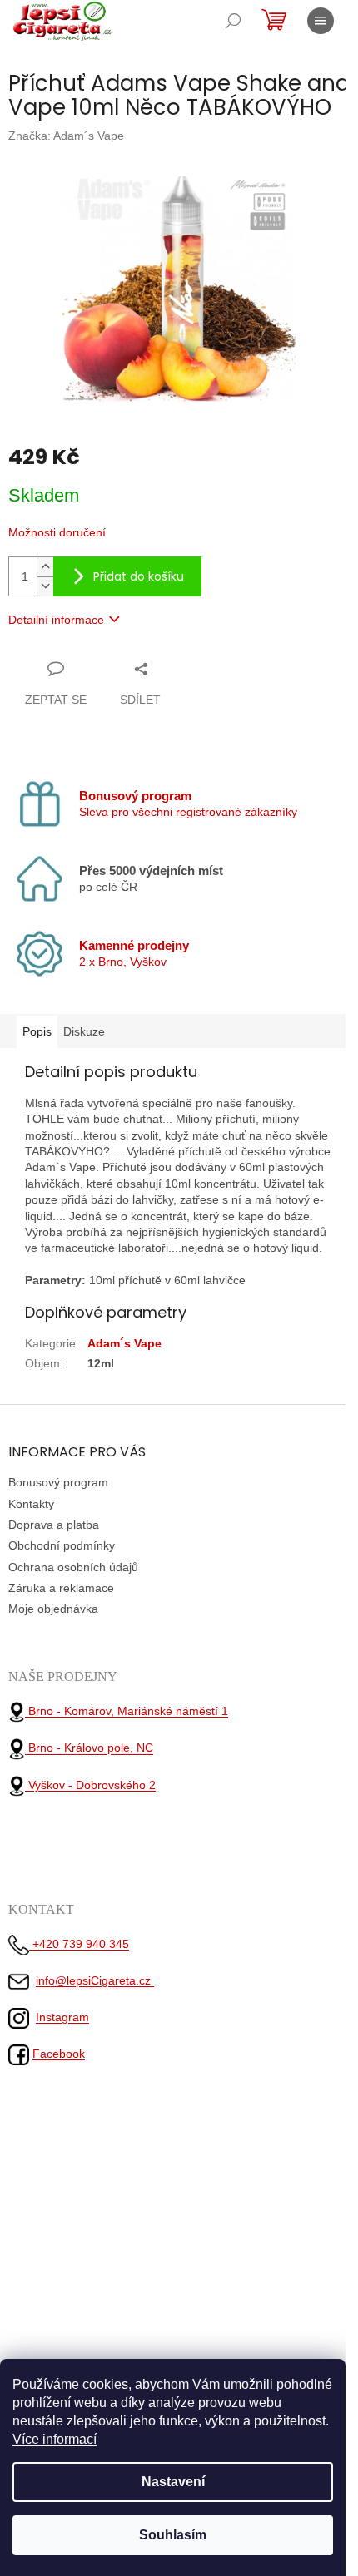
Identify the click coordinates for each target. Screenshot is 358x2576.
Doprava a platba (54, 1525)
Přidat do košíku (139, 576)
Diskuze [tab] (84, 1031)
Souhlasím (173, 2535)
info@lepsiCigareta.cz (95, 1980)
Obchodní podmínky (62, 1545)
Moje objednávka (53, 1609)
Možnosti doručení (57, 532)
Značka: (66, 136)
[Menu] (321, 21)
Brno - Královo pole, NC (89, 1748)
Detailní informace (56, 620)
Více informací (55, 2439)
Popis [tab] (37, 1031)
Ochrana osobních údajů (73, 1567)
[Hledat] (233, 21)
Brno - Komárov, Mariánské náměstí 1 (127, 1711)
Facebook (59, 2054)
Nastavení (173, 2482)
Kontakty (31, 1504)
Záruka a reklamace (61, 1588)
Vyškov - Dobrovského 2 (90, 1785)
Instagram (62, 2017)
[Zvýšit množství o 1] (45, 567)
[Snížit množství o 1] (45, 586)
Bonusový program (58, 1482)
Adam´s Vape (124, 1343)
